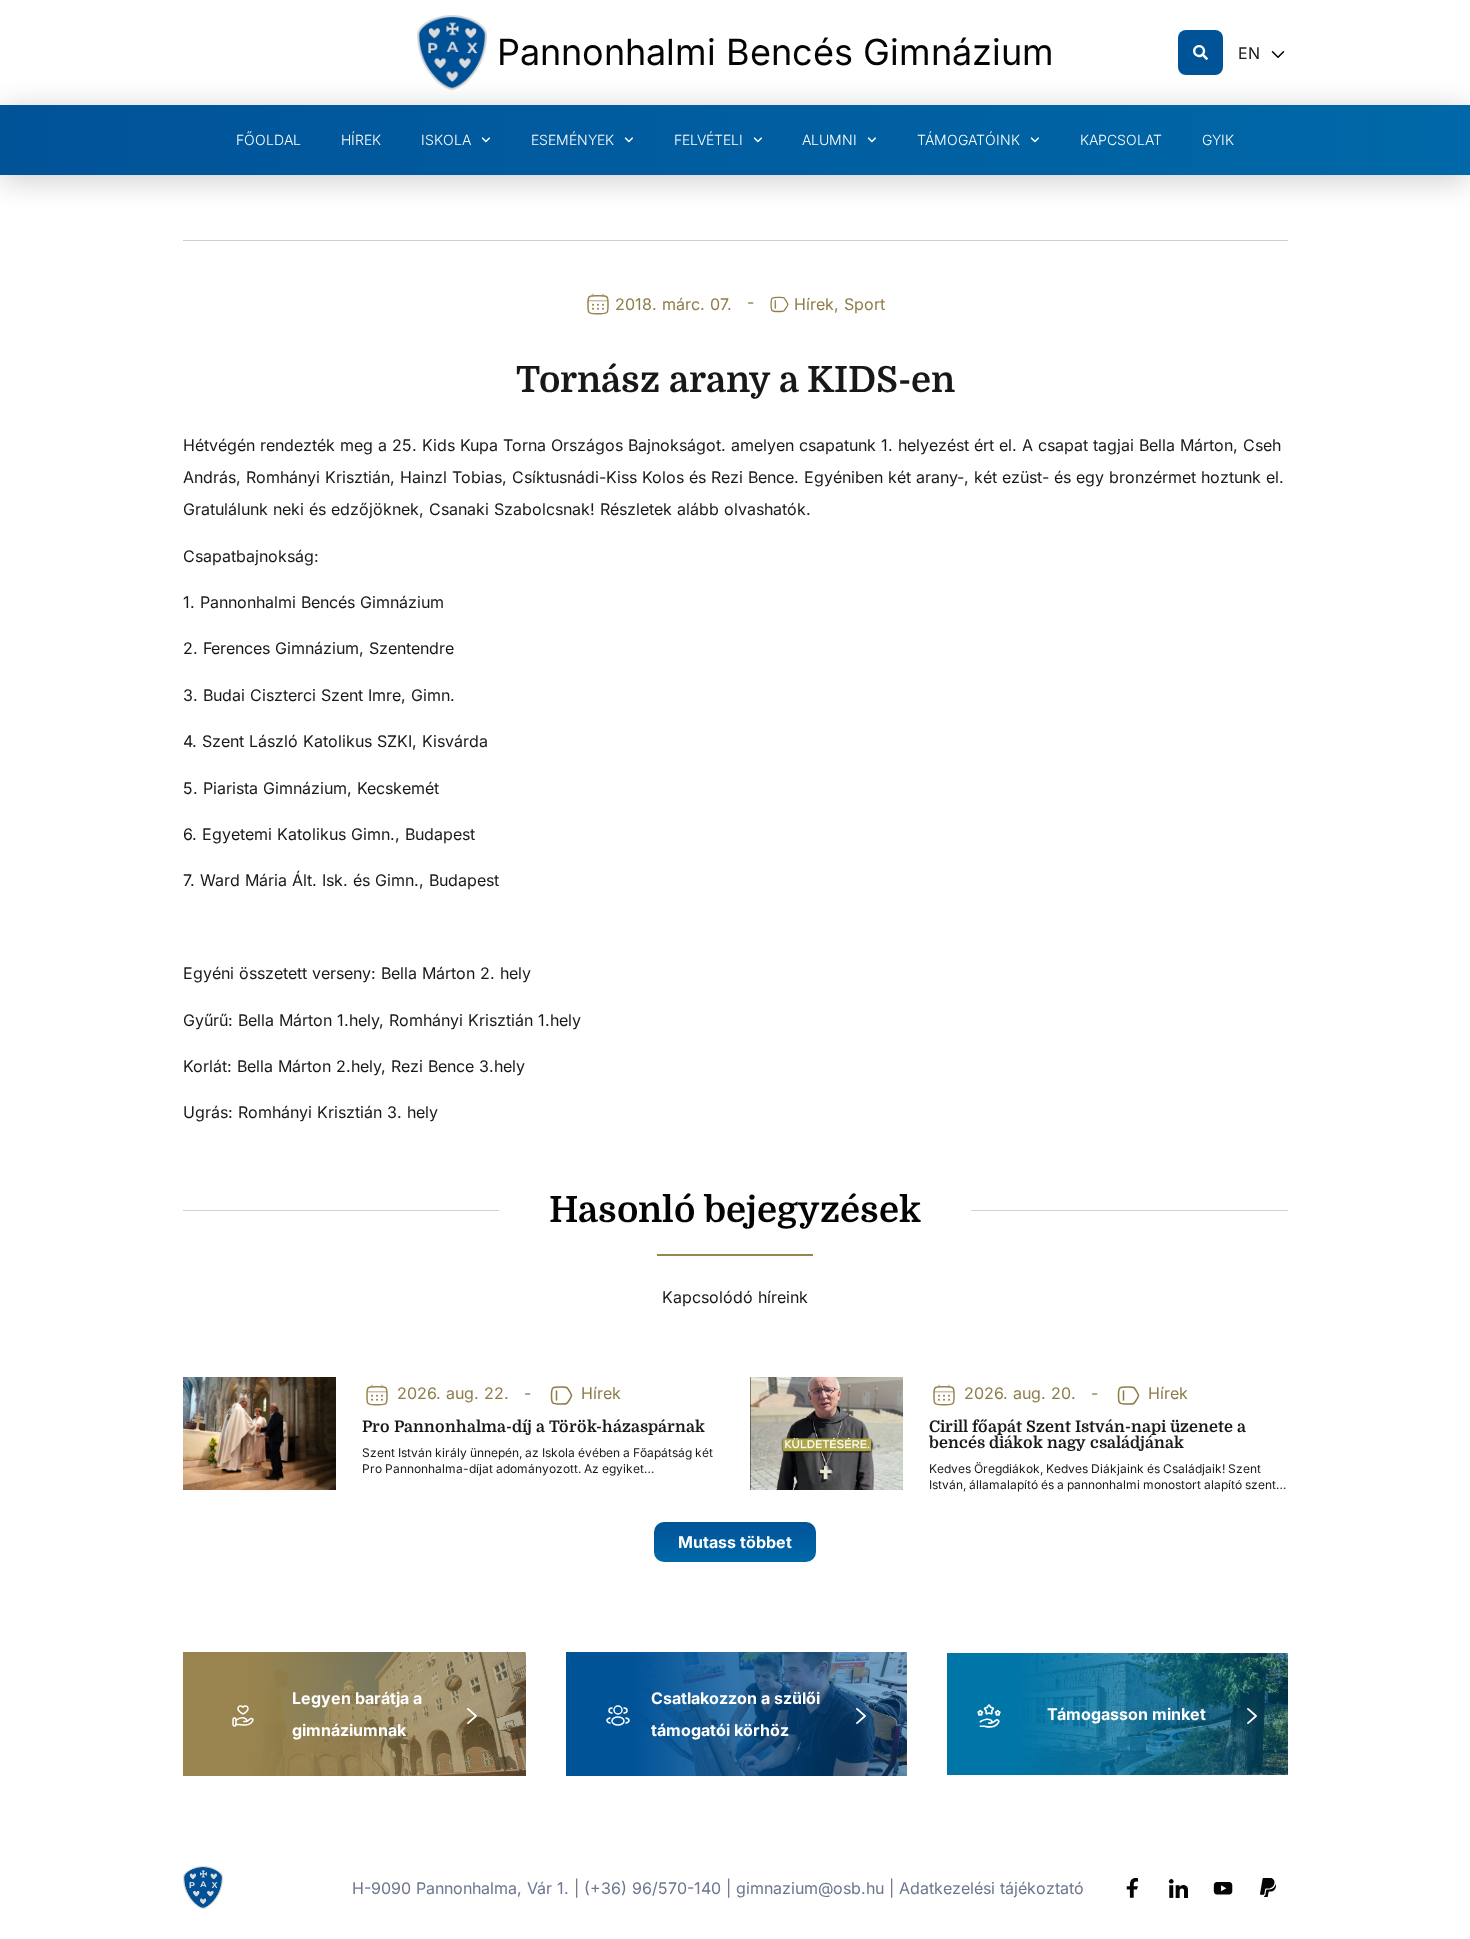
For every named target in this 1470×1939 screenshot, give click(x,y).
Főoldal (268, 139)
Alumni (829, 139)
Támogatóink (968, 139)
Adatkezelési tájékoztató (991, 1888)
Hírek (361, 139)
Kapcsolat (1121, 139)
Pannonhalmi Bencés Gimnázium (775, 52)
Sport (864, 304)
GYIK (1218, 139)
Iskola (446, 139)
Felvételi (708, 139)
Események (572, 139)
